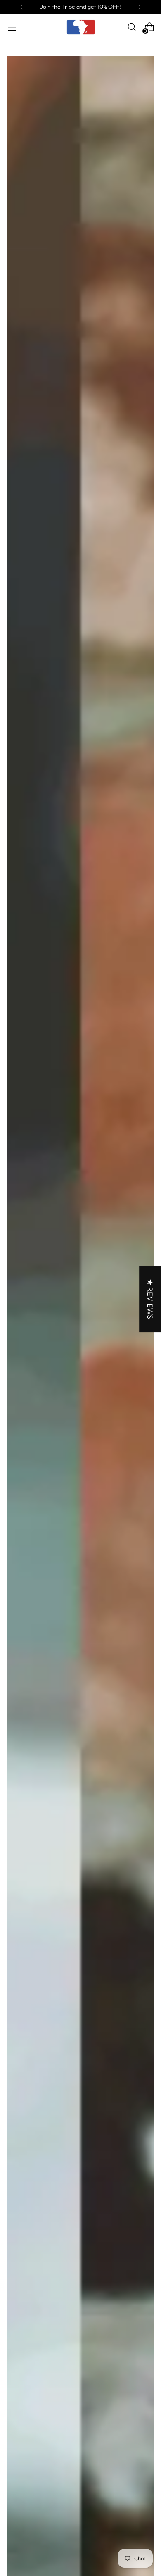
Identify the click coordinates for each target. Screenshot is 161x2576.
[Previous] (21, 7)
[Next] (140, 7)
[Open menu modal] (12, 27)
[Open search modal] (131, 27)
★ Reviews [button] (150, 1299)
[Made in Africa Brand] (80, 27)
